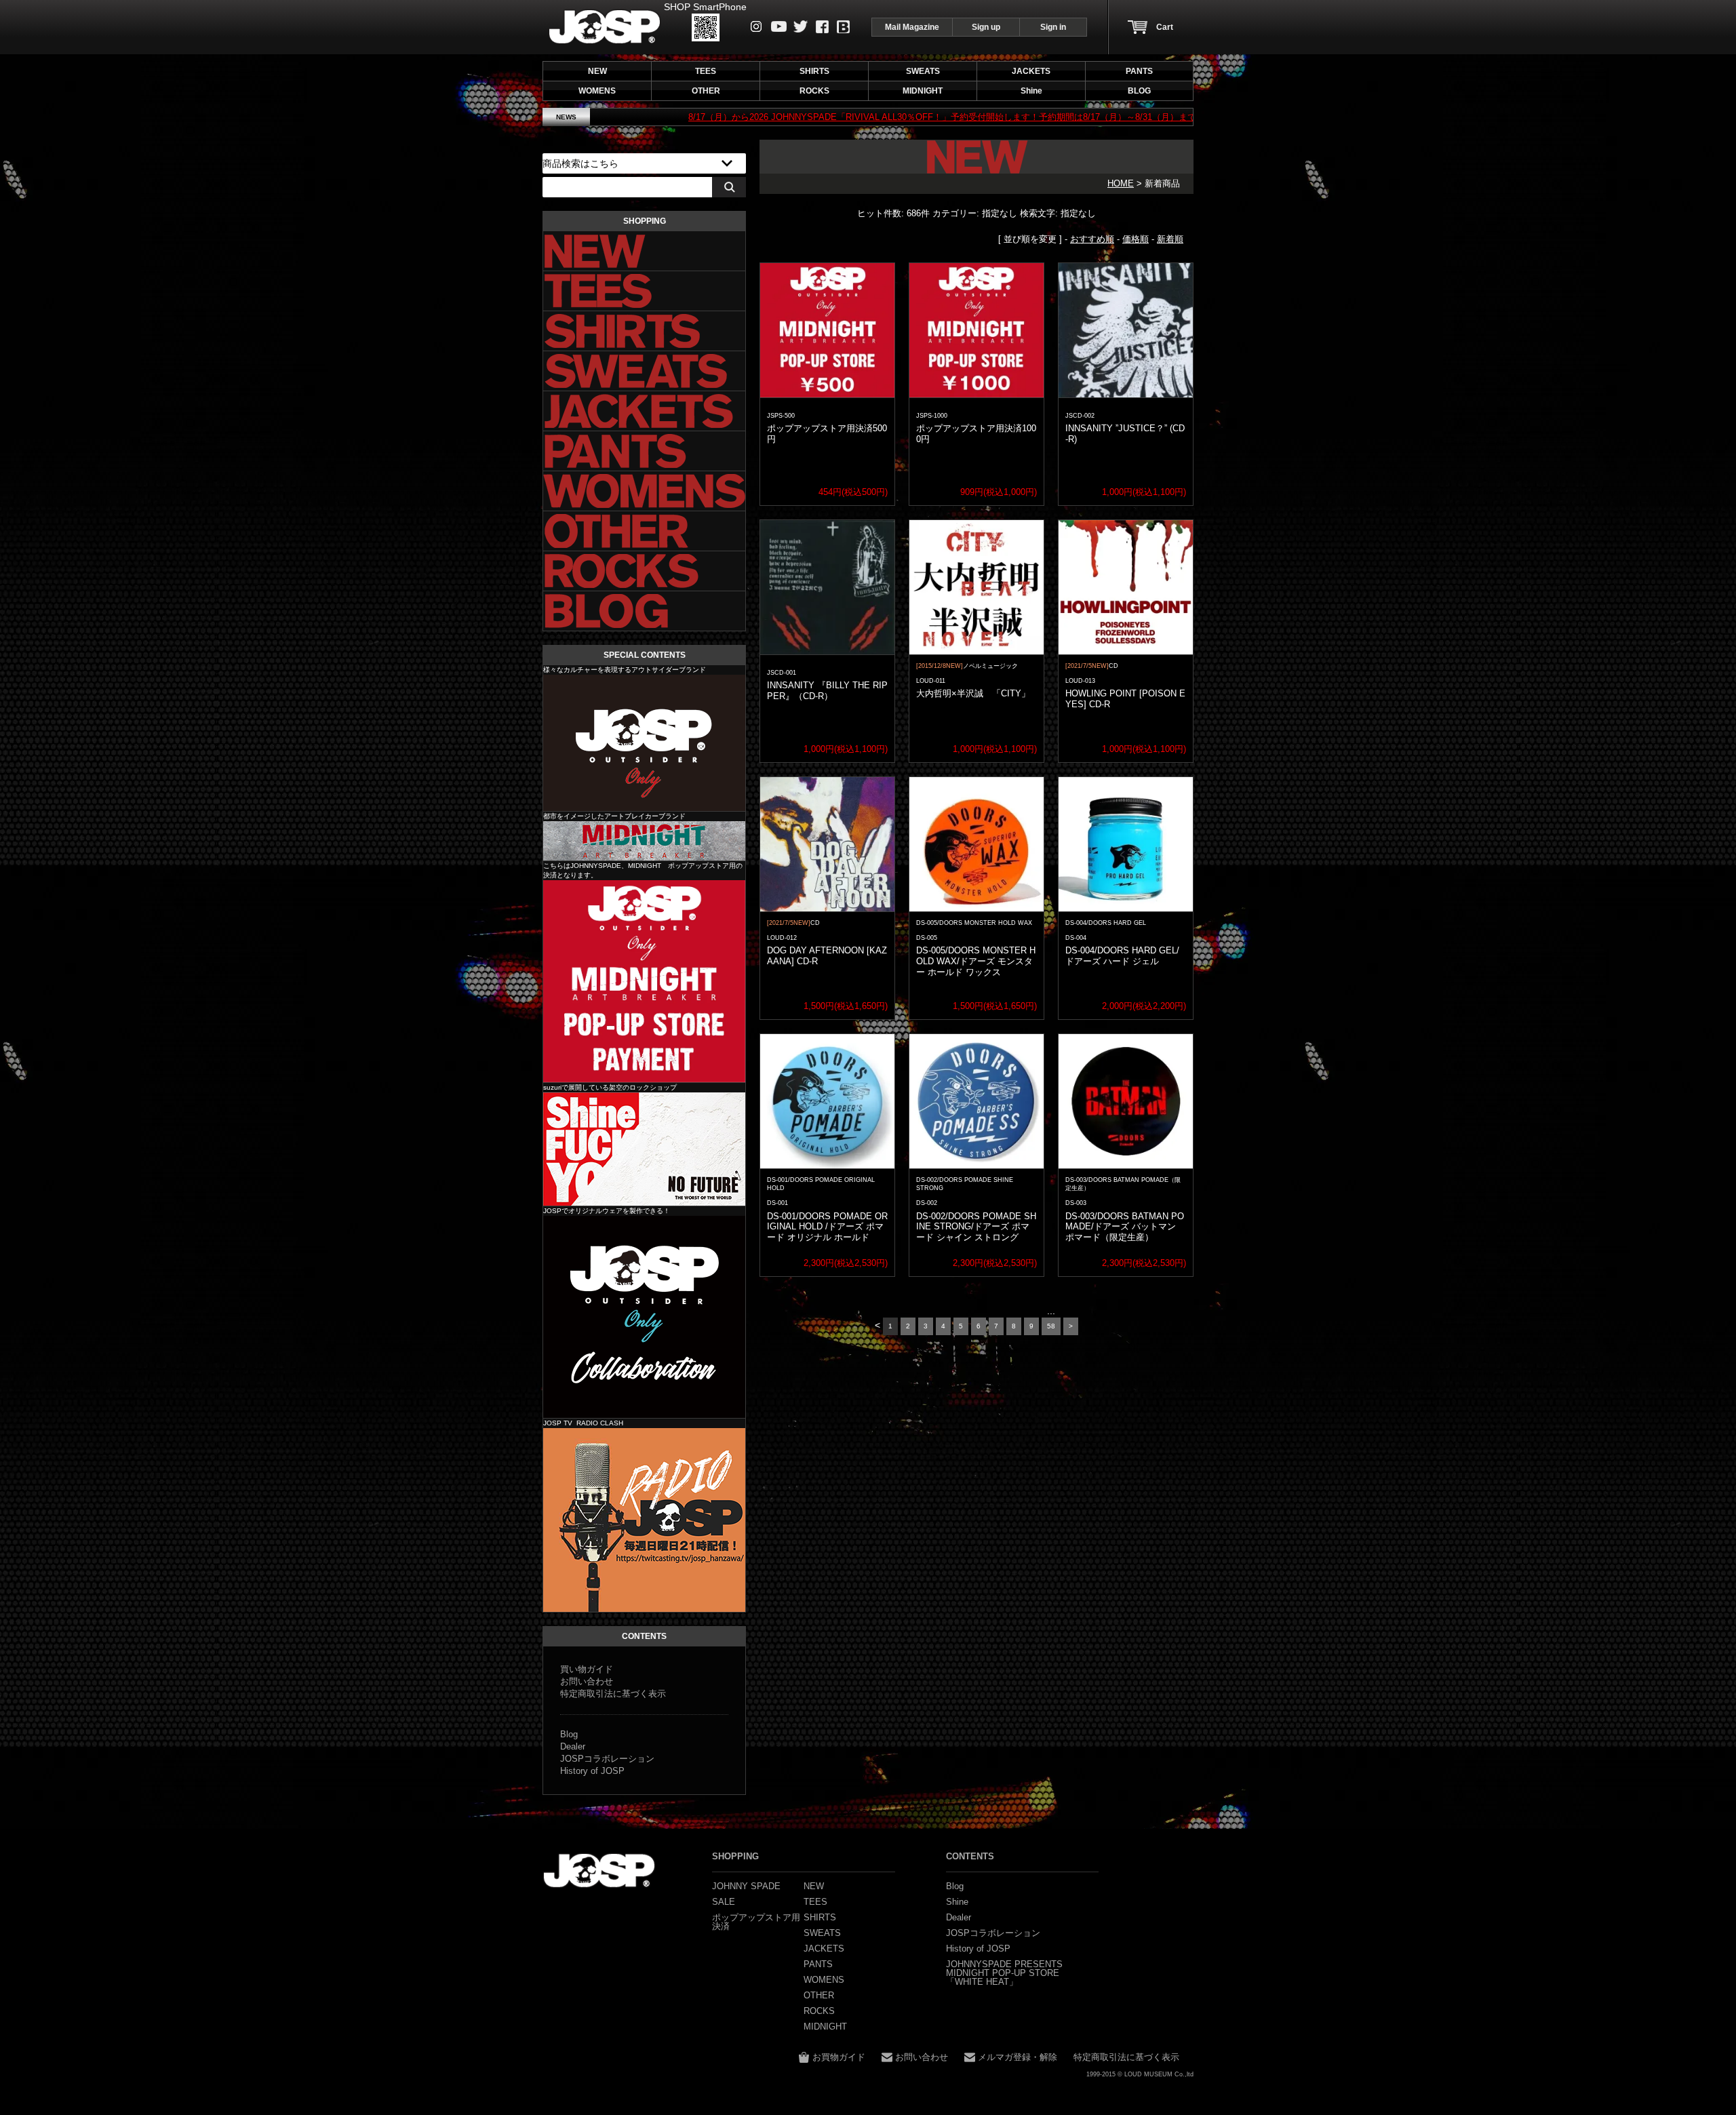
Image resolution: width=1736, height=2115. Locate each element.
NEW (597, 71)
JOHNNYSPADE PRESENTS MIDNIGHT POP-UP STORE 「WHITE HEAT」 (1004, 1973)
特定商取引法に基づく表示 (613, 1694)
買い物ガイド (587, 1669)
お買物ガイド (839, 2057)
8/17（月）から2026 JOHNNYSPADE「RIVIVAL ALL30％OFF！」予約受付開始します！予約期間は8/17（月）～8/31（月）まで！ (816, 117)
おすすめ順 (1092, 239)
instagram (756, 26)
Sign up (986, 27)
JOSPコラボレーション (607, 1759)
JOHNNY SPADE (605, 27)
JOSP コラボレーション (644, 1317)
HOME (1121, 183)
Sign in (1053, 27)
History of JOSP (592, 1771)
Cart (1165, 27)
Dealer (573, 1746)
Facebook (822, 27)
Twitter (801, 26)
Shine (644, 1149)
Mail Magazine (912, 27)
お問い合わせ (587, 1681)
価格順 (1136, 239)
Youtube (779, 26)
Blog (843, 27)
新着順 (1170, 239)
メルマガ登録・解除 (1018, 2057)
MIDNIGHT (644, 841)
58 (1051, 1326)
